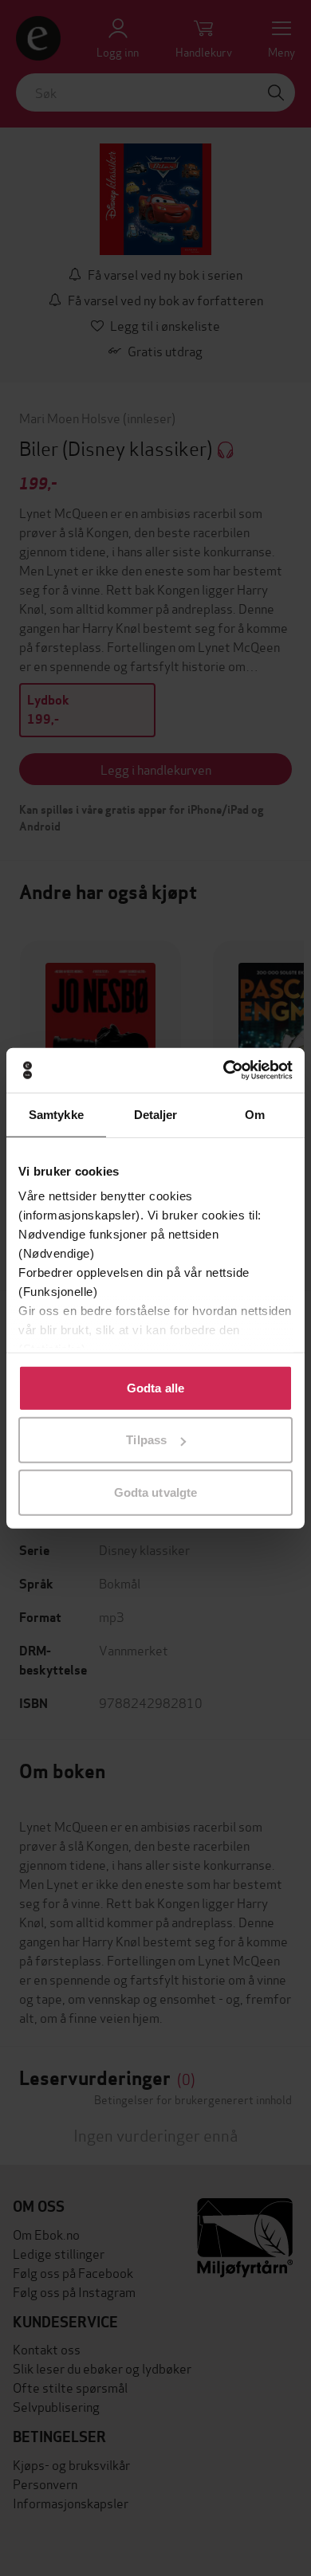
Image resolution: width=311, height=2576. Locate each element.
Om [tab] (255, 1114)
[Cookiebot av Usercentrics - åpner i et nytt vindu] (224, 1070)
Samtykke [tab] (56, 1114)
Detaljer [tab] (156, 1114)
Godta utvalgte (155, 1492)
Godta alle (155, 1387)
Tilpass (146, 1440)
